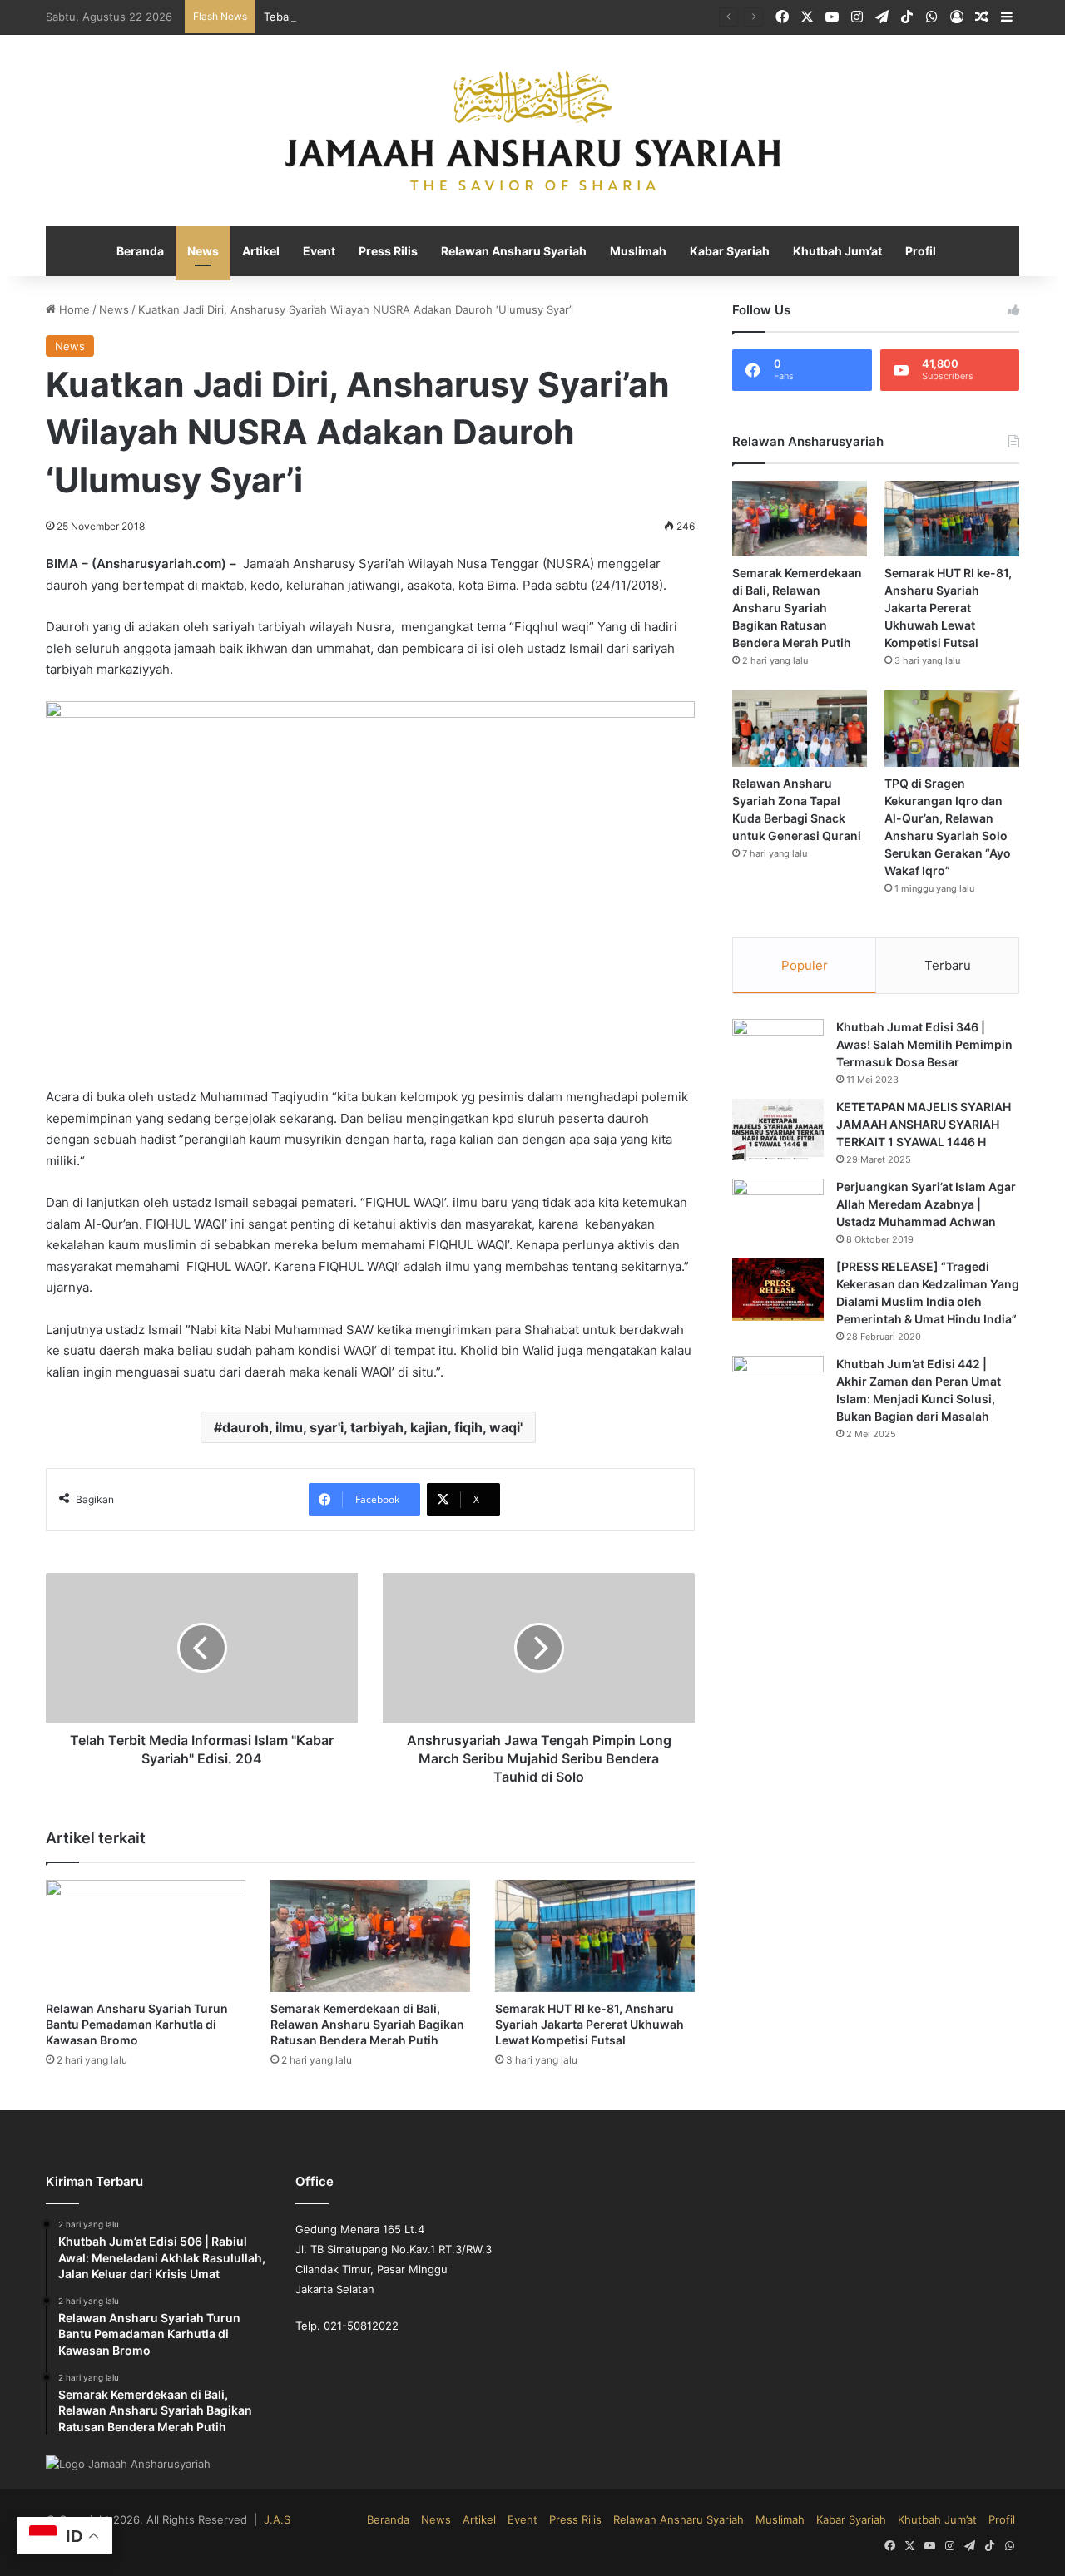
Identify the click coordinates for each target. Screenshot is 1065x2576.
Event (325, 252)
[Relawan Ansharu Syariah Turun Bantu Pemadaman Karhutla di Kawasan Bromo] (146, 1873)
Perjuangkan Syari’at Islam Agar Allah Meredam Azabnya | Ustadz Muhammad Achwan (926, 1205)
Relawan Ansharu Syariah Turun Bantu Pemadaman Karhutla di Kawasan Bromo (132, 1960)
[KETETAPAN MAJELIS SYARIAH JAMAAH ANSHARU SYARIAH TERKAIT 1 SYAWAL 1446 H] (778, 1131)
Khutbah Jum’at (829, 252)
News (212, 252)
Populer (805, 966)
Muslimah (636, 252)
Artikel (269, 252)
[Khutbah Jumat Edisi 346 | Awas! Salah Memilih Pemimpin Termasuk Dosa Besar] (778, 1051)
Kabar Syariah (725, 252)
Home (72, 311)
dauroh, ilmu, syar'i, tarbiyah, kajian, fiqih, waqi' (373, 1365)
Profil (910, 252)
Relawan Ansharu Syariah (516, 252)
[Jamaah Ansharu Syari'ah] (533, 131)
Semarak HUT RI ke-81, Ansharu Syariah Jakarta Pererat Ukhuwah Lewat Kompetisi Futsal (587, 1960)
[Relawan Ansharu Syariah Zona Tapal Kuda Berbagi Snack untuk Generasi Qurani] (800, 729)
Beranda (151, 252)
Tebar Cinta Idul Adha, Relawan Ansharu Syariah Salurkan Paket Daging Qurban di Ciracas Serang (481, 16)
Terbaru (948, 966)
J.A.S (253, 2457)
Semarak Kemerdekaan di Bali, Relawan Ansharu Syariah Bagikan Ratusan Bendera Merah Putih (363, 1960)
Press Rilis (394, 252)
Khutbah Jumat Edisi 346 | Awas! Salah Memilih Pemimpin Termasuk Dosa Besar (924, 1046)
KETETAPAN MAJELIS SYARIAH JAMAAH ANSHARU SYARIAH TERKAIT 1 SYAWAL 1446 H (921, 1125)
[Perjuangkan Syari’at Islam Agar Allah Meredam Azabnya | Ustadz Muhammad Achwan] (778, 1211)
